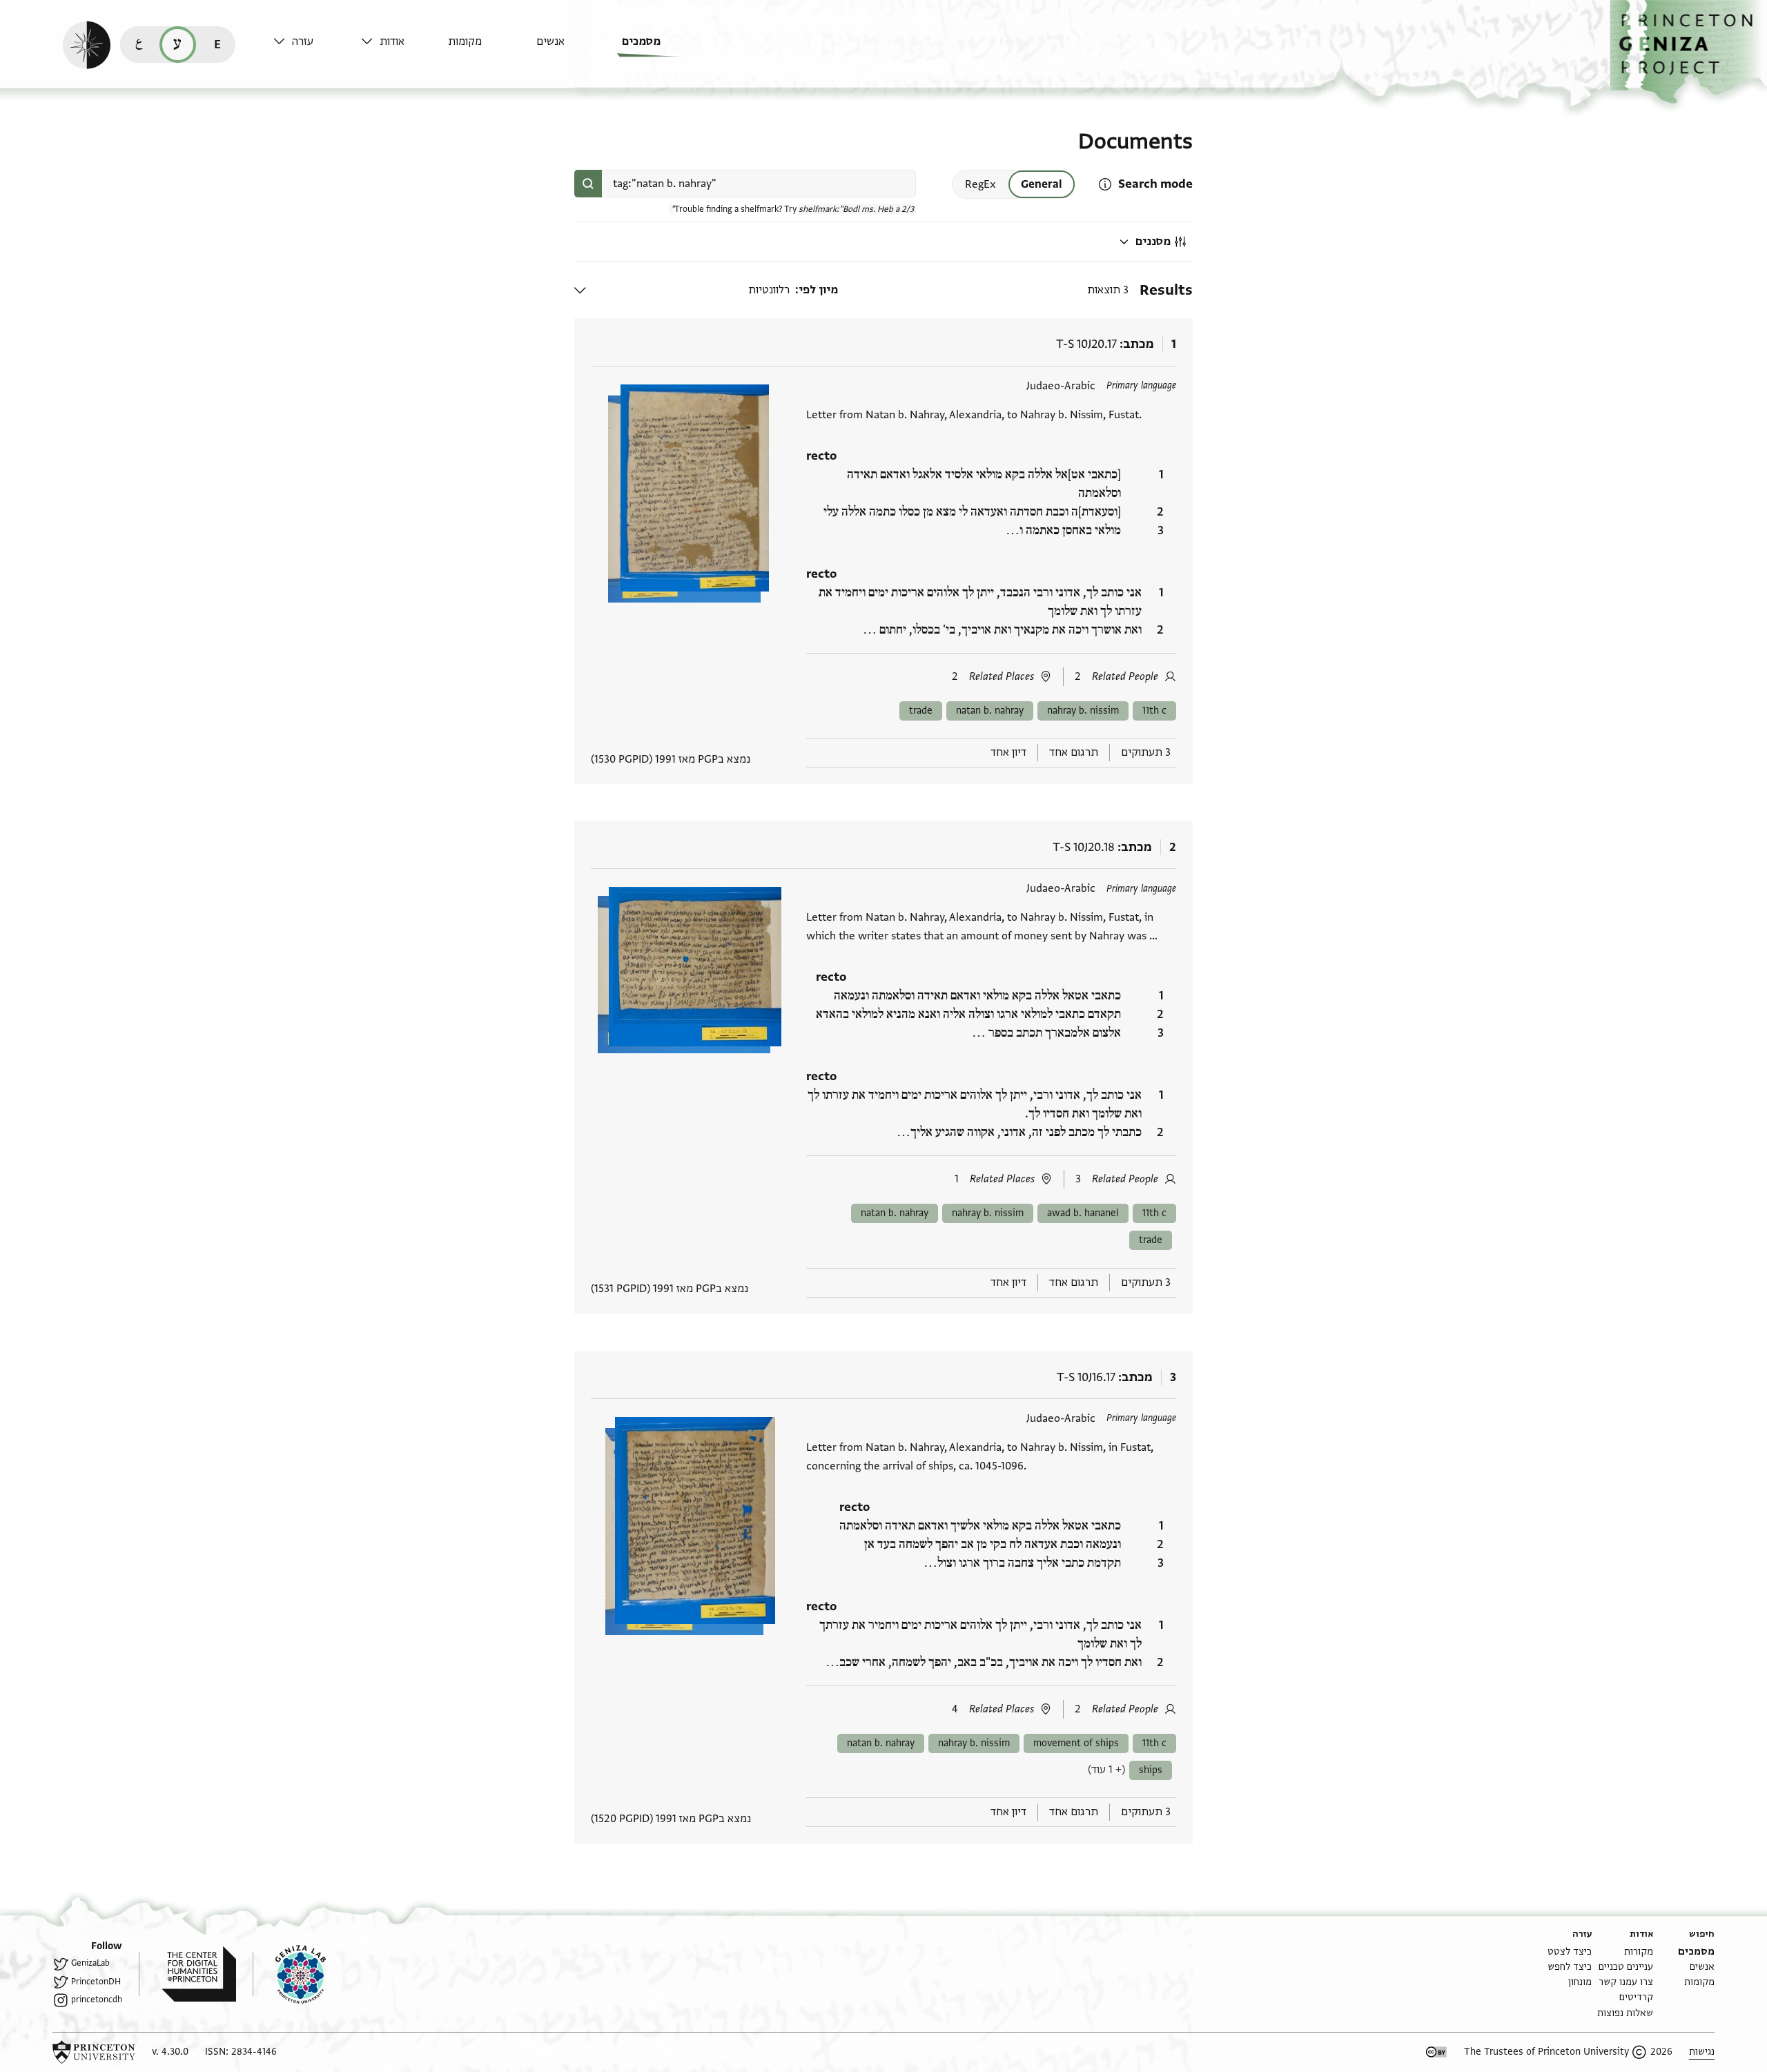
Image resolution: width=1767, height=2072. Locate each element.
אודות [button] (392, 41)
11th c (1154, 711)
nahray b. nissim (1083, 711)
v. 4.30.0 (170, 2052)
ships (1151, 1770)
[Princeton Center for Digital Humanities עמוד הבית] (187, 1974)
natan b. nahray (990, 711)
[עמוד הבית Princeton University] (94, 2052)
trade (921, 711)
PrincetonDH (96, 1982)
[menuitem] (662, 48)
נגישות (1702, 2052)
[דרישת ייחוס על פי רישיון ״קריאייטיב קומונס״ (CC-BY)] (1436, 2052)
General (1042, 184)
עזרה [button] (303, 41)
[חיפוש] (588, 184)
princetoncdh (97, 2000)
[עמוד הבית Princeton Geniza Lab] (289, 1974)
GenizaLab (90, 1963)
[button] (1688, 52)
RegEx (980, 184)
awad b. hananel (1083, 1213)
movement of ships (1076, 1743)
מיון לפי (818, 290)
